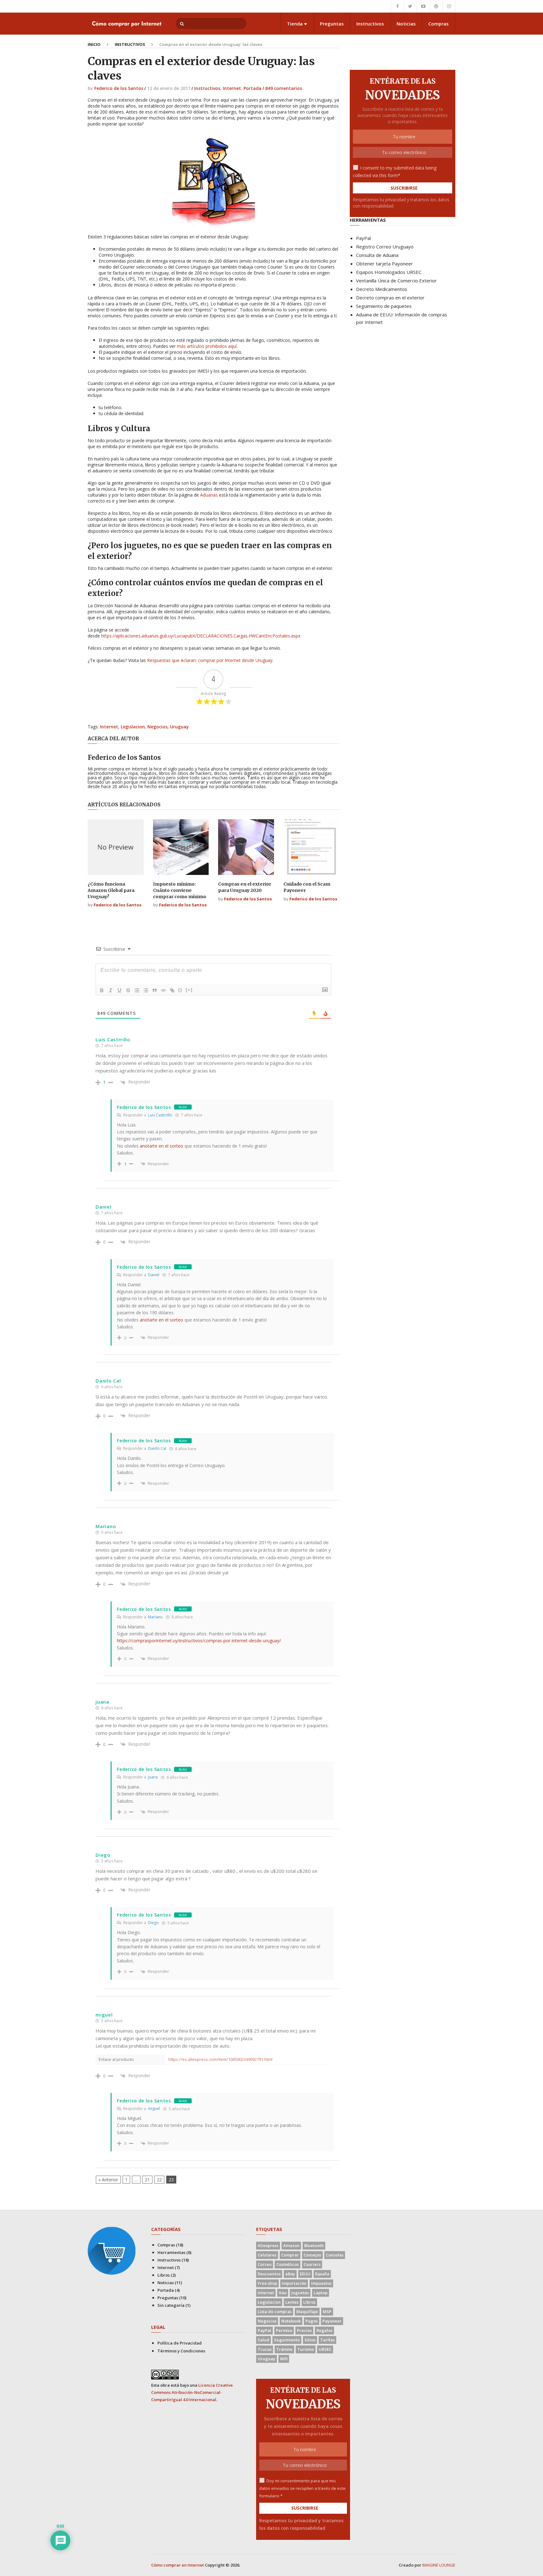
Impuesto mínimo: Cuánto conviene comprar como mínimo (180, 890)
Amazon (291, 2245)
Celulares (267, 2255)
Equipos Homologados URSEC (389, 272)
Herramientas (171, 2252)
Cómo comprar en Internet (178, 2565)
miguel (154, 2109)
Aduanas (209, 495)
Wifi (284, 2359)
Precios (304, 2330)
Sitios (310, 2340)
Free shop (267, 2283)
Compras (439, 24)
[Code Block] (163, 990)
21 (147, 2180)
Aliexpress (268, 2245)
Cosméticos (288, 2264)
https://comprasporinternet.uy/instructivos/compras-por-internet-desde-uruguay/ (199, 1641)
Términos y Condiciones (181, 2351)
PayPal (363, 238)
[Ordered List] (137, 990)
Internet (232, 88)
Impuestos (321, 2283)
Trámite (284, 2349)
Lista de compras (275, 2312)
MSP (327, 2312)
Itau (283, 2293)
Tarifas (327, 2340)
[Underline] (119, 990)
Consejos (312, 2255)
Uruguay (179, 727)
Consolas (335, 2255)
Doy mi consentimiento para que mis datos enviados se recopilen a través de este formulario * (302, 2488)
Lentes (292, 2302)
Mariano (155, 1617)
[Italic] (111, 990)
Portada (252, 88)
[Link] (172, 990)
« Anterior (108, 2180)
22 (159, 2180)
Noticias (406, 24)
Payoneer (332, 2321)
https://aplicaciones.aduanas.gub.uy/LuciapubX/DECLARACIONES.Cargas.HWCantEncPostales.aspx (201, 636)
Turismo (306, 2349)
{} (180, 990)
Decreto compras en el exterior (390, 298)
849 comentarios (284, 88)
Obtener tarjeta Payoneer (384, 264)
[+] (189, 990)
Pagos (312, 2321)
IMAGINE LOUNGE (439, 2565)
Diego (153, 1923)
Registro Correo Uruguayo (385, 247)
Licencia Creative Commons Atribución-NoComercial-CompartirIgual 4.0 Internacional (192, 2392)
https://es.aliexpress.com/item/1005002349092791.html (220, 2059)
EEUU (305, 2274)
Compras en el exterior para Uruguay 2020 (245, 887)
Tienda (295, 24)
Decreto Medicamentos (382, 289)
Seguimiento (287, 2340)
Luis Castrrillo (160, 1115)
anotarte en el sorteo (162, 1146)
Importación (294, 2283)
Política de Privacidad (180, 2343)
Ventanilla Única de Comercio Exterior (396, 281)
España (322, 2274)
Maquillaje (307, 2312)
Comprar (290, 2255)
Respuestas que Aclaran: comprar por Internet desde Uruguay (210, 660)
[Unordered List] (146, 990)
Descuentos (269, 2274)
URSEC (325, 2349)
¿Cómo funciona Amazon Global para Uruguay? (111, 890)
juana (153, 1777)
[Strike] (128, 990)
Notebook (291, 2321)
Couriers (312, 2264)
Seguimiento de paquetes (384, 306)
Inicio (94, 44)
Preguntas (332, 24)
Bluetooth (314, 2245)
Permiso (284, 2330)
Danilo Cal (157, 1448)
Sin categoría (171, 2305)
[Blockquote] (155, 990)
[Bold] (102, 990)
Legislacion (133, 727)
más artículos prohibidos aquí (207, 346)
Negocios (157, 727)
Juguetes (300, 2293)
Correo (265, 2264)
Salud (263, 2340)
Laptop (321, 2293)
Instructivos (370, 24)
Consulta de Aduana (377, 255)
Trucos (265, 2349)
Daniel (154, 1275)
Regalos (324, 2330)
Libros (164, 2275)
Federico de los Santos (119, 88)
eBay (290, 2274)
